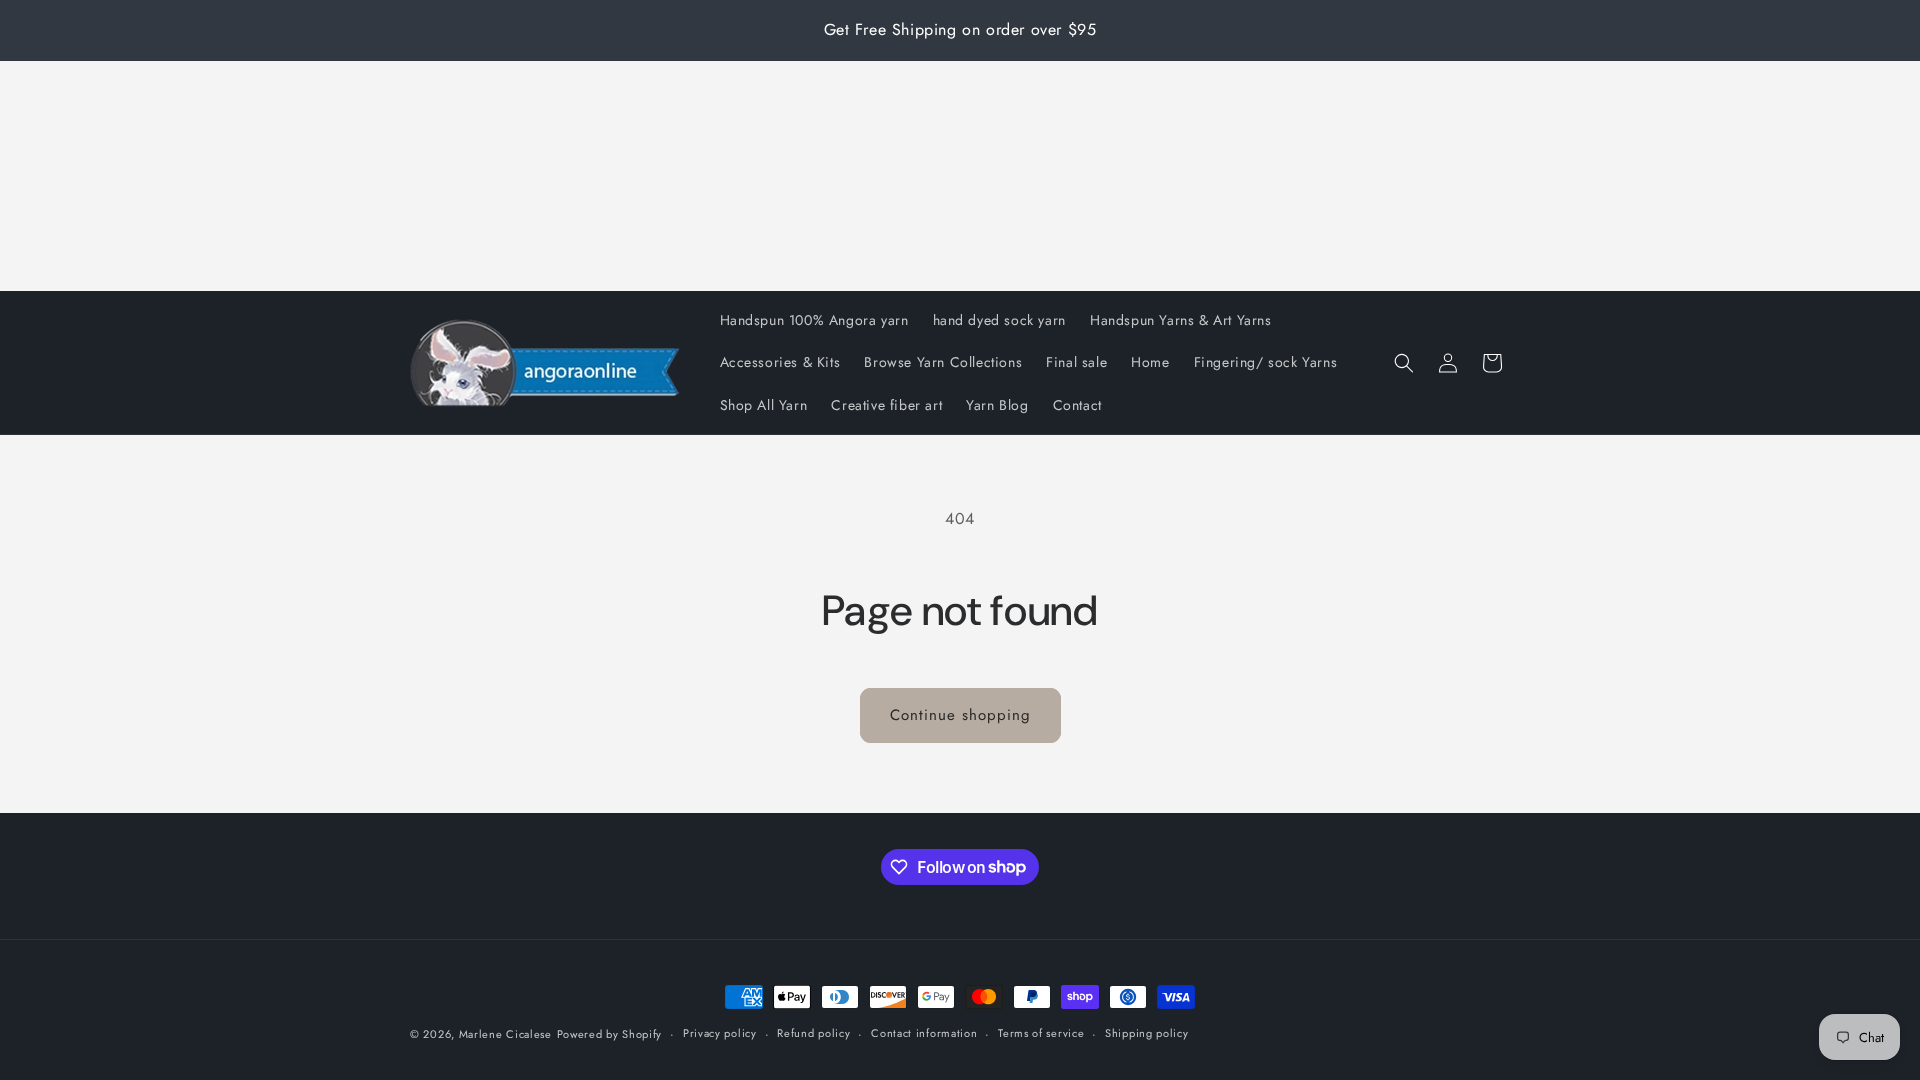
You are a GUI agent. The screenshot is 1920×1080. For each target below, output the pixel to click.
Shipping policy (1147, 1033)
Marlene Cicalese (505, 1034)
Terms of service (1041, 1033)
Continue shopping (960, 715)
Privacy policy (720, 1033)
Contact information (924, 1033)
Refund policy (813, 1033)
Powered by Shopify (610, 1034)
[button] (1404, 363)
